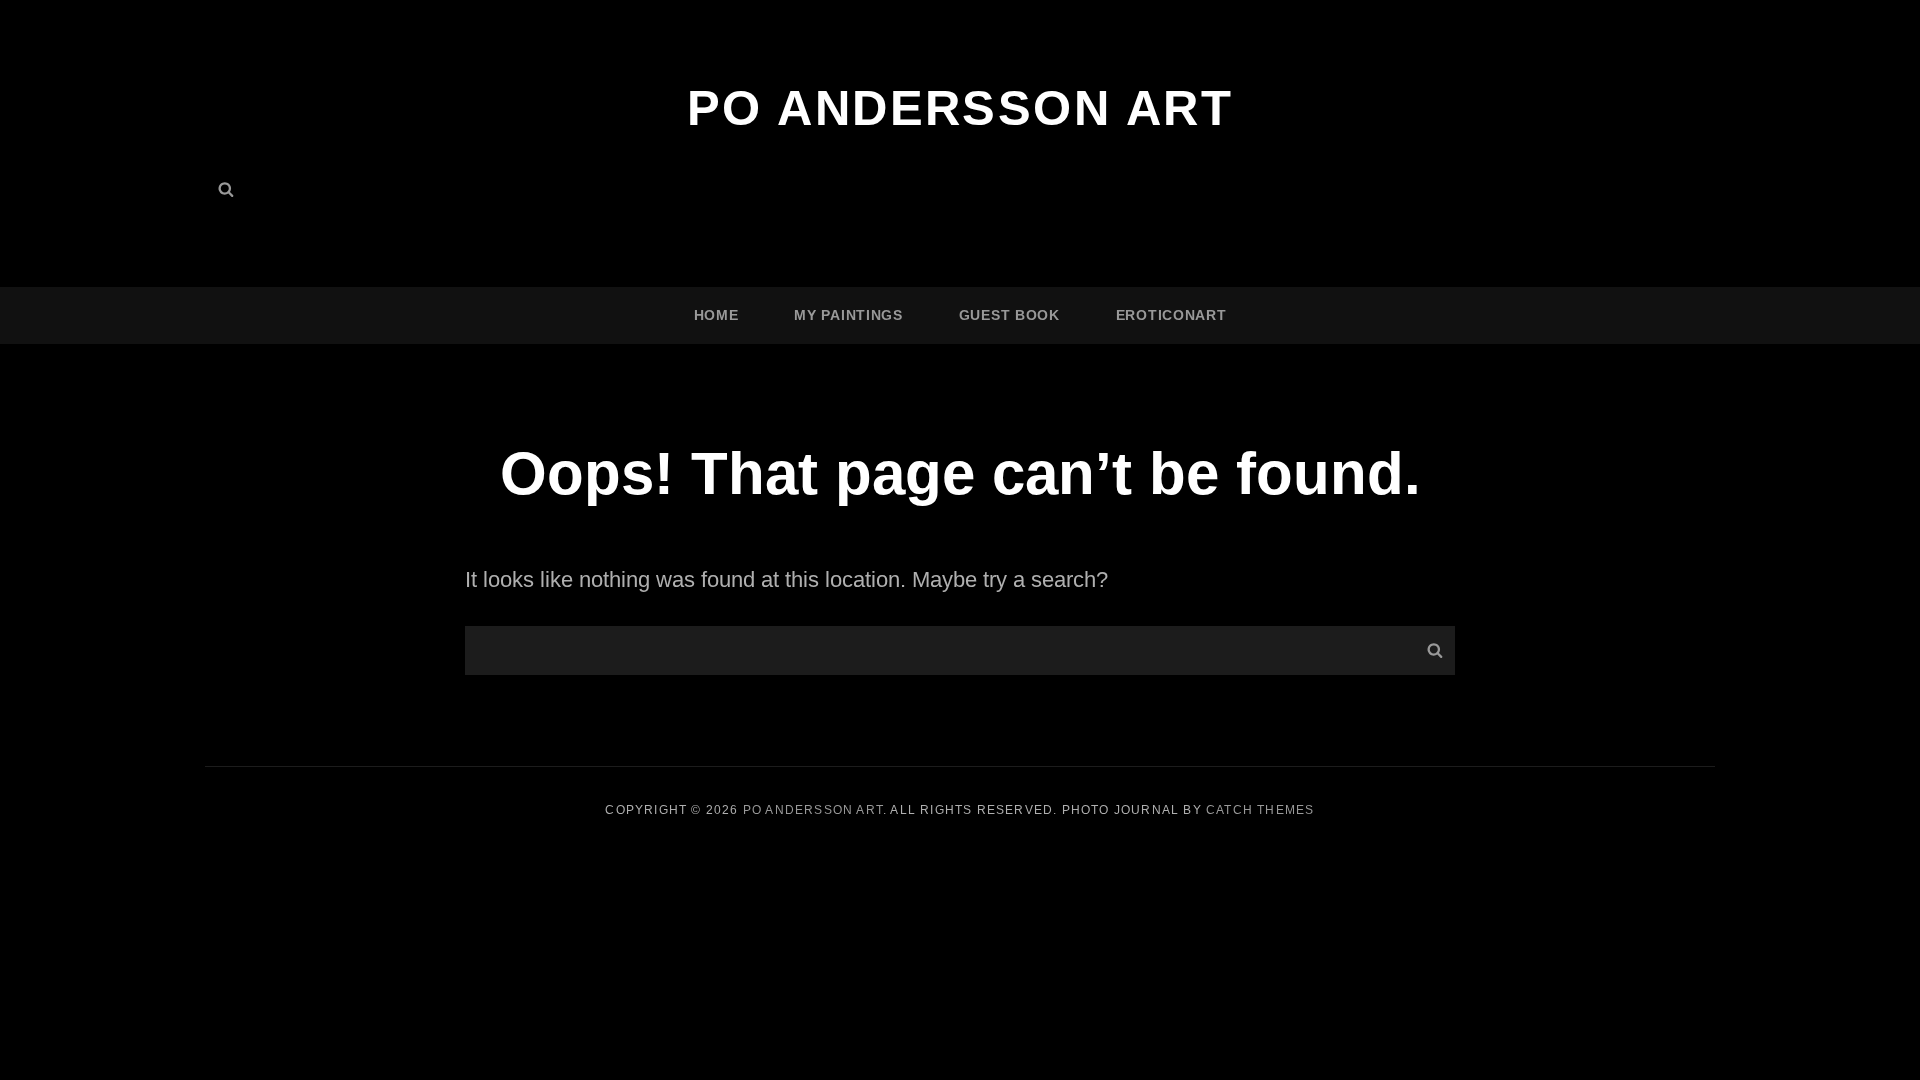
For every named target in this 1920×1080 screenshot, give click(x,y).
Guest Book (1009, 315)
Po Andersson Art (960, 108)
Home (716, 315)
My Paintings (848, 315)
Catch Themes (1260, 810)
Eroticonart (1171, 315)
